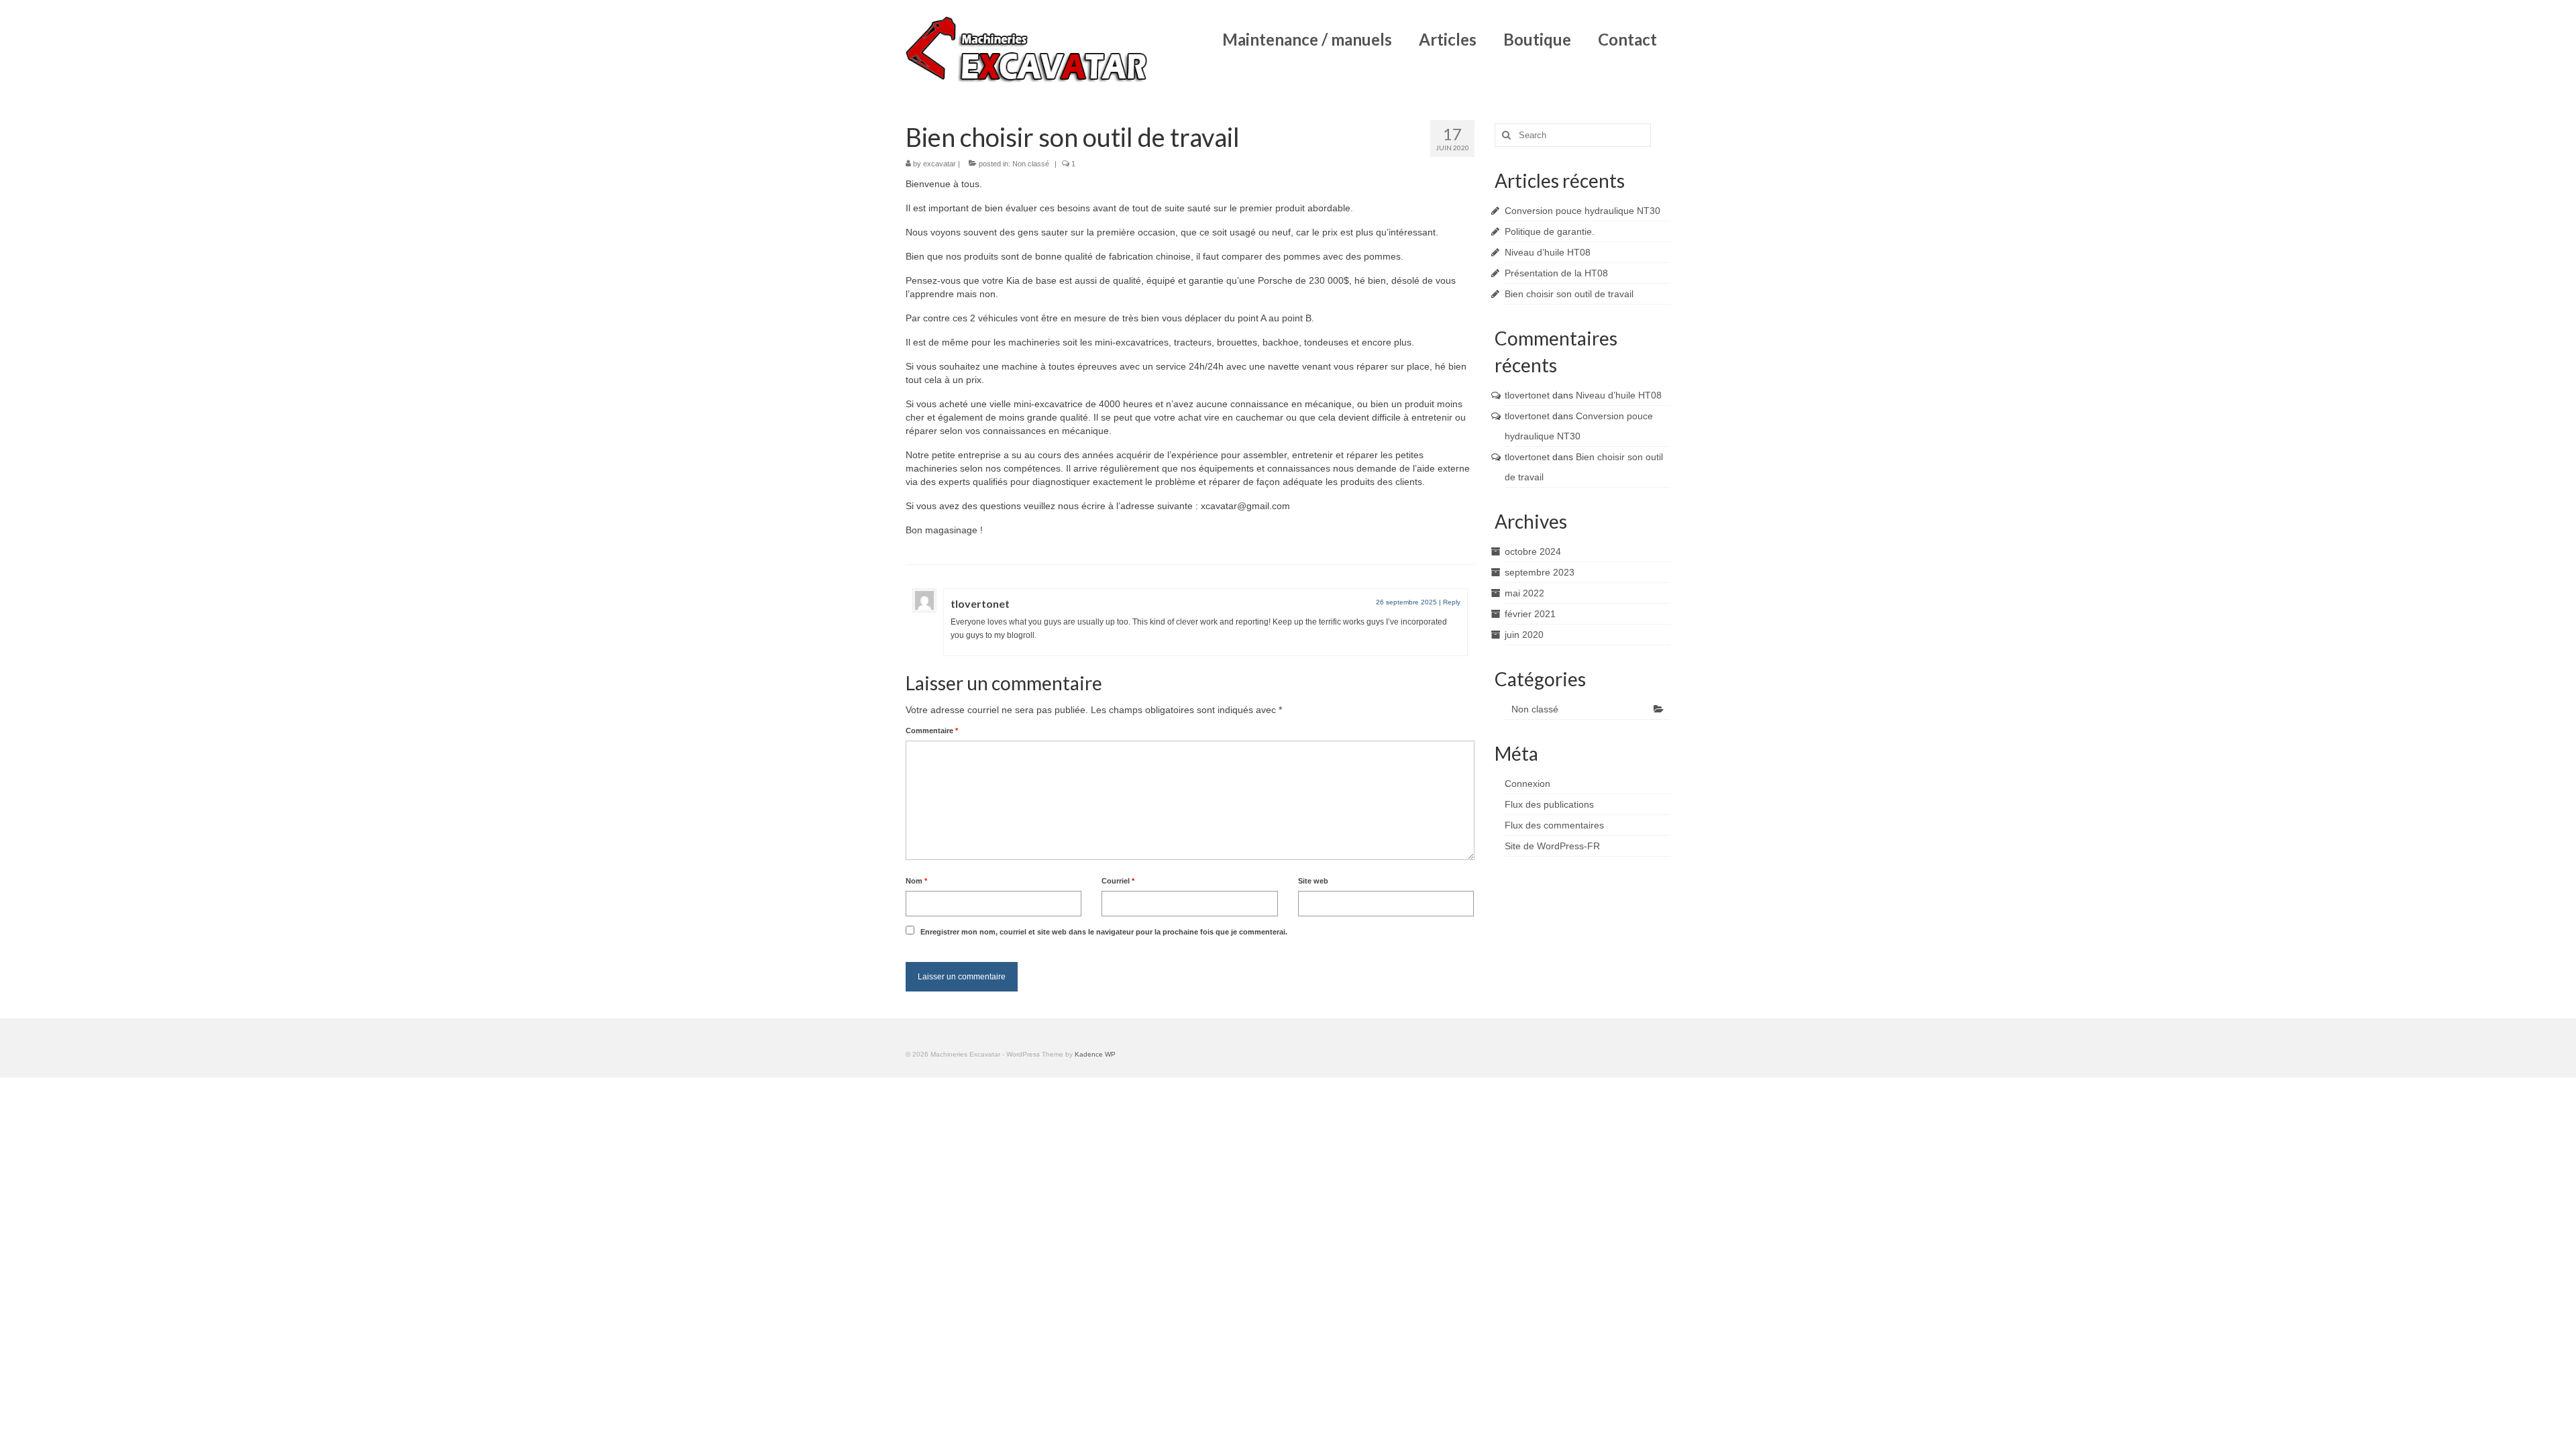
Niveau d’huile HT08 (1548, 252)
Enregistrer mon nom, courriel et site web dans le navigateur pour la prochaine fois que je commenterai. (1104, 932)
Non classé (1031, 164)
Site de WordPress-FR (1552, 846)
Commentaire (932, 731)
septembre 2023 (1540, 572)
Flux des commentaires (1554, 825)
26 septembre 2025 (1406, 602)
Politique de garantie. (1550, 231)
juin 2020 (1524, 635)
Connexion (1527, 784)
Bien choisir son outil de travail (1569, 294)
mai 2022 (1524, 593)
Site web (1313, 881)
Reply (1452, 602)
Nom (916, 881)
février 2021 (1530, 614)
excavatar (940, 164)
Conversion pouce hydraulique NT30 (1582, 211)
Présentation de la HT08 (1556, 273)
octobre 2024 (1533, 551)
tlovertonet (980, 603)
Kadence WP (1095, 1054)
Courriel (1118, 881)
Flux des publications (1549, 804)
